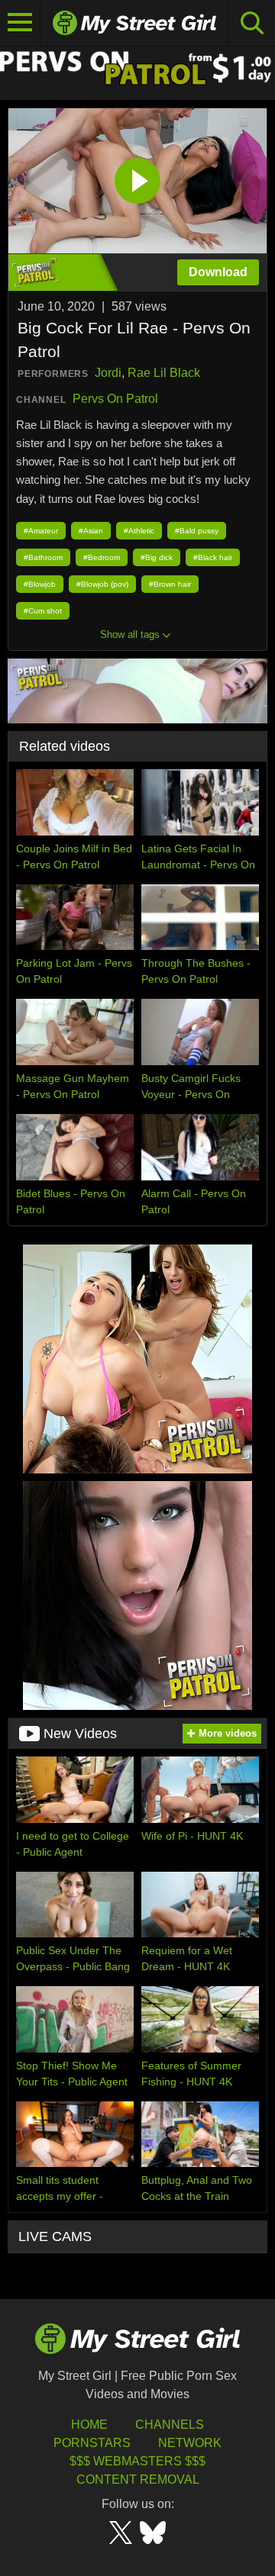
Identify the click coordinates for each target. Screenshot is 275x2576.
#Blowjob (40, 584)
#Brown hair (170, 584)
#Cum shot (43, 611)
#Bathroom (43, 557)
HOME (89, 2425)
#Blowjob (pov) (102, 584)
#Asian (91, 531)
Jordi (108, 373)
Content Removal (138, 2479)
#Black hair (213, 557)
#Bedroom (102, 557)
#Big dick (157, 557)
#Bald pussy (197, 531)
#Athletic (139, 531)
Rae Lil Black (164, 373)
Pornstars (92, 2443)
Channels (170, 2425)
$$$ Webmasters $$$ (137, 2461)
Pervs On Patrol (115, 399)
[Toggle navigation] (20, 23)
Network (190, 2443)
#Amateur (41, 531)
